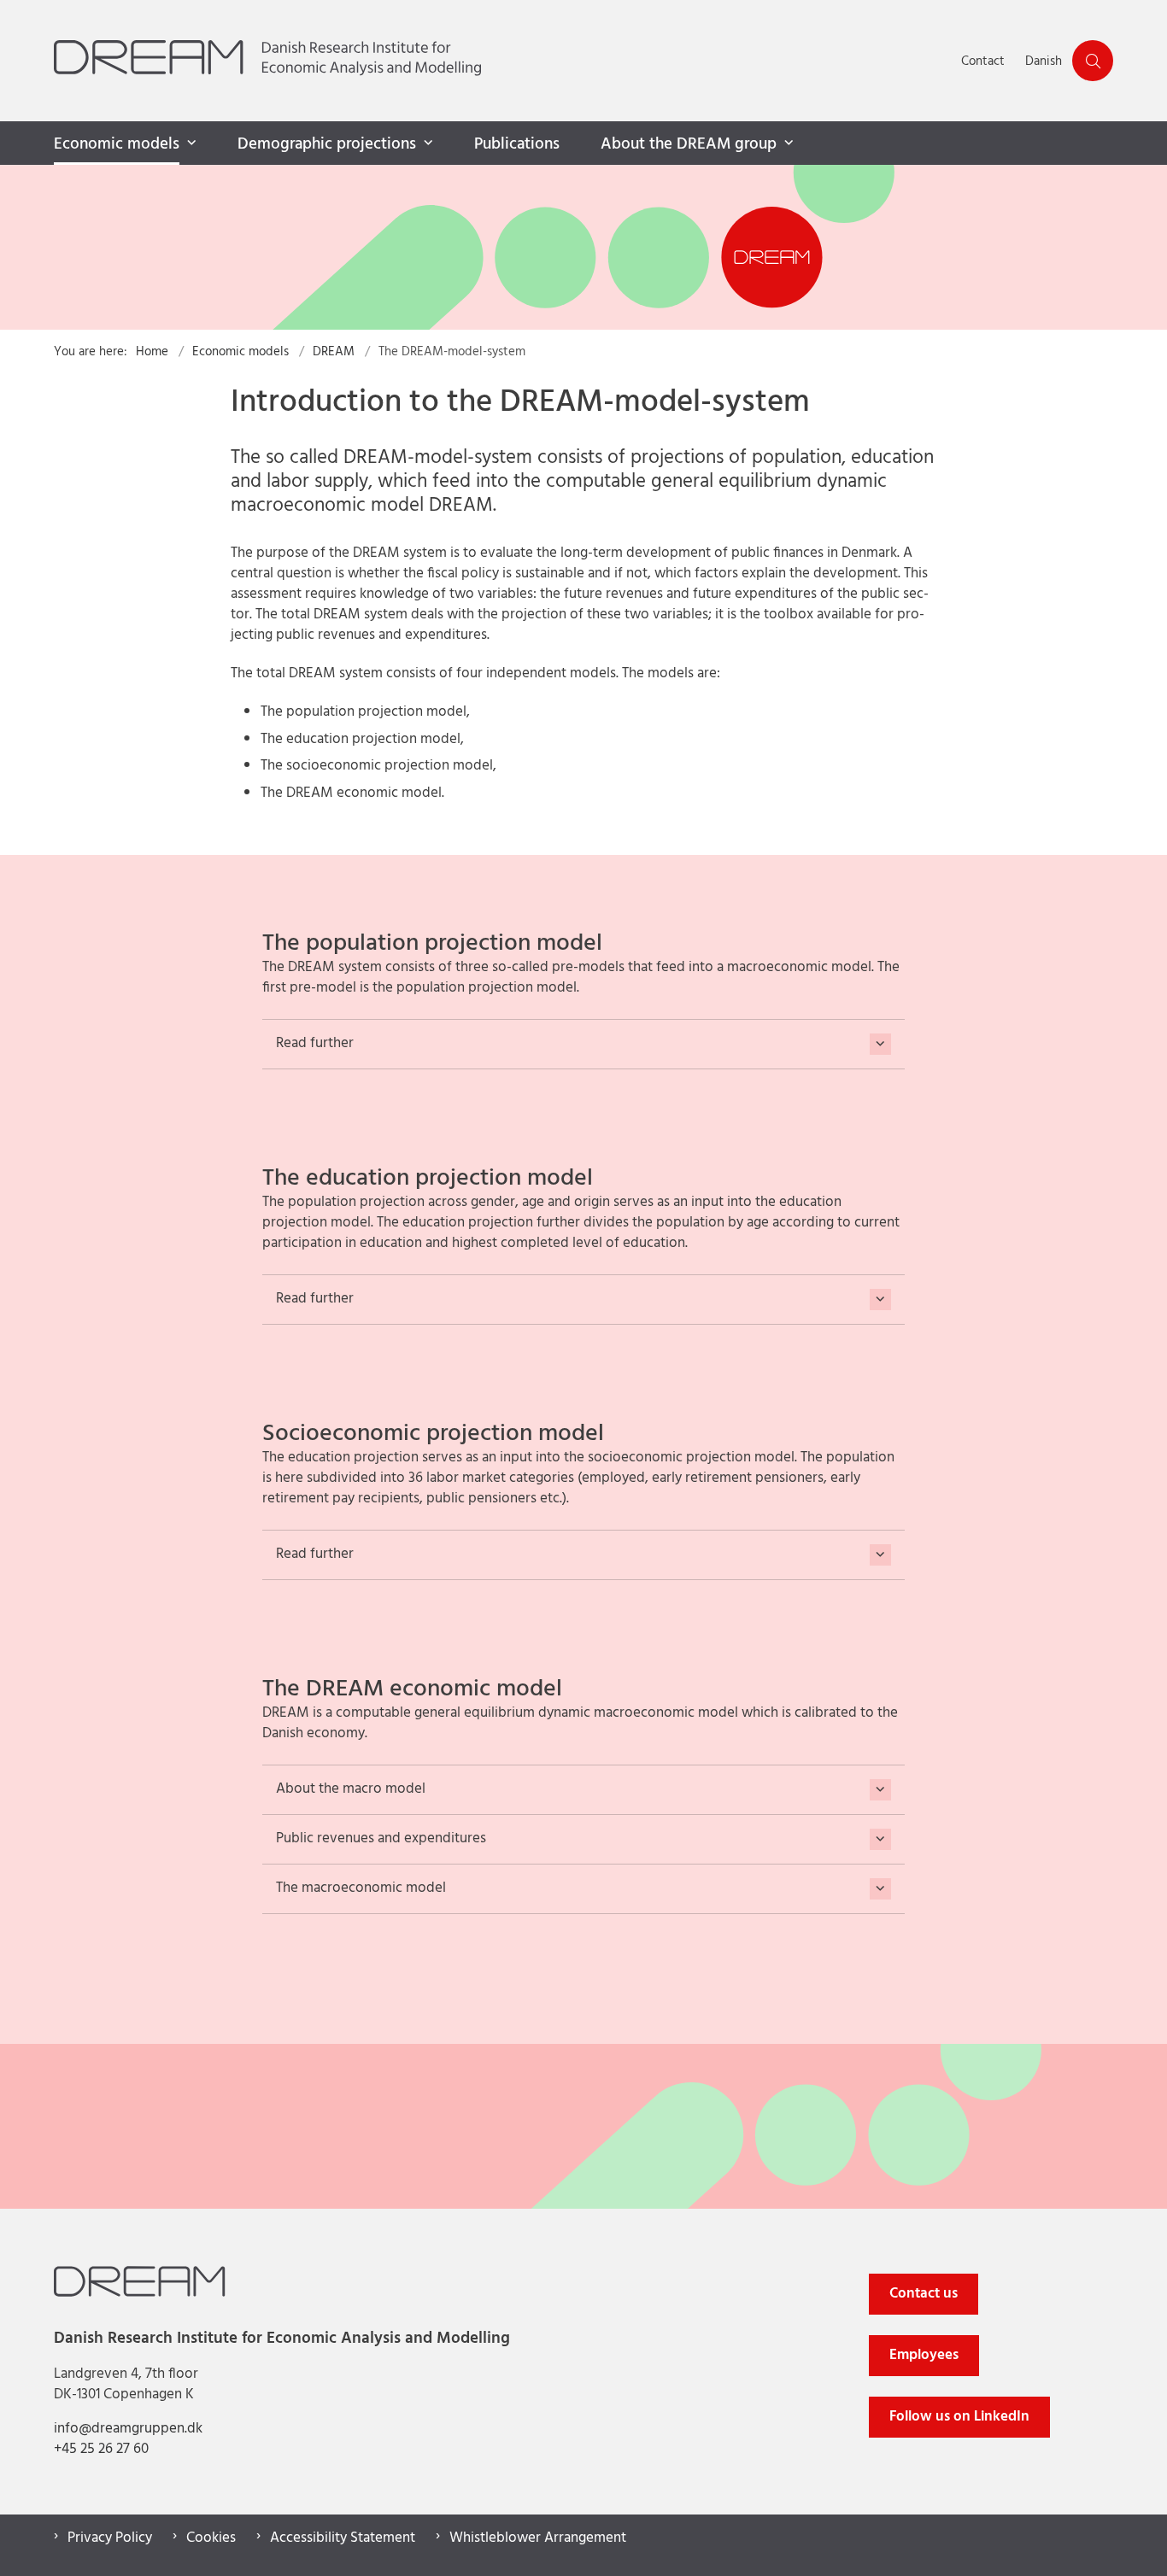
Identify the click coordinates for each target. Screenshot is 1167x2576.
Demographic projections (327, 144)
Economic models (117, 144)
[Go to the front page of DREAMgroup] (502, 61)
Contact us (924, 2294)
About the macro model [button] (351, 1790)
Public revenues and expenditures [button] (381, 1839)
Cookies (211, 2538)
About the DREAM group (689, 144)
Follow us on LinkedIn (959, 2417)
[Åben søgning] (1093, 61)
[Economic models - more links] (190, 143)
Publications (517, 144)
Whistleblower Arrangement (538, 2538)
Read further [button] (315, 1044)
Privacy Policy (110, 2538)
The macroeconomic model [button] (361, 1889)
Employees (924, 2355)
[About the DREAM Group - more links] (787, 143)
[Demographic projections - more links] (426, 143)
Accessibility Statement (343, 2538)
